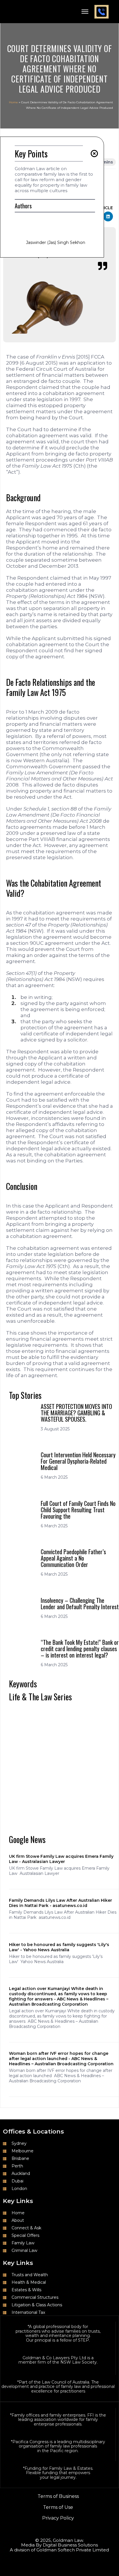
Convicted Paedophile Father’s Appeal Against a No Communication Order (73, 1558)
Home (13, 102)
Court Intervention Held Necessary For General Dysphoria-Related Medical (78, 1461)
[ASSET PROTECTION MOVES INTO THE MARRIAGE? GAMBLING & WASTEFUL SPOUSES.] (23, 1417)
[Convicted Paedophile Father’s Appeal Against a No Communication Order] (23, 1562)
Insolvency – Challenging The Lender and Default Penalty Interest (80, 1603)
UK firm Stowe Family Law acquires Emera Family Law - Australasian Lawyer (61, 1859)
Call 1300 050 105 (102, 12)
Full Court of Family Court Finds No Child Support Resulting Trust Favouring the (78, 1510)
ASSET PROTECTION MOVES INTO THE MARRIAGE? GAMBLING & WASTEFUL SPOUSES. (76, 1413)
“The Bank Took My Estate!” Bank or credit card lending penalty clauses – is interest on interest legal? (80, 1649)
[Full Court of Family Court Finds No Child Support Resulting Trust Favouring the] (23, 1514)
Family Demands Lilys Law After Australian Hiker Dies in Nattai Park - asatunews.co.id (61, 1903)
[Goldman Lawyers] (19, 11)
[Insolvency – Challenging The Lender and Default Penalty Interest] (23, 1611)
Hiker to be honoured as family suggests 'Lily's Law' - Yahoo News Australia (59, 1947)
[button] (108, 216)
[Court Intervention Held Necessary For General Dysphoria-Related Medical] (23, 1466)
